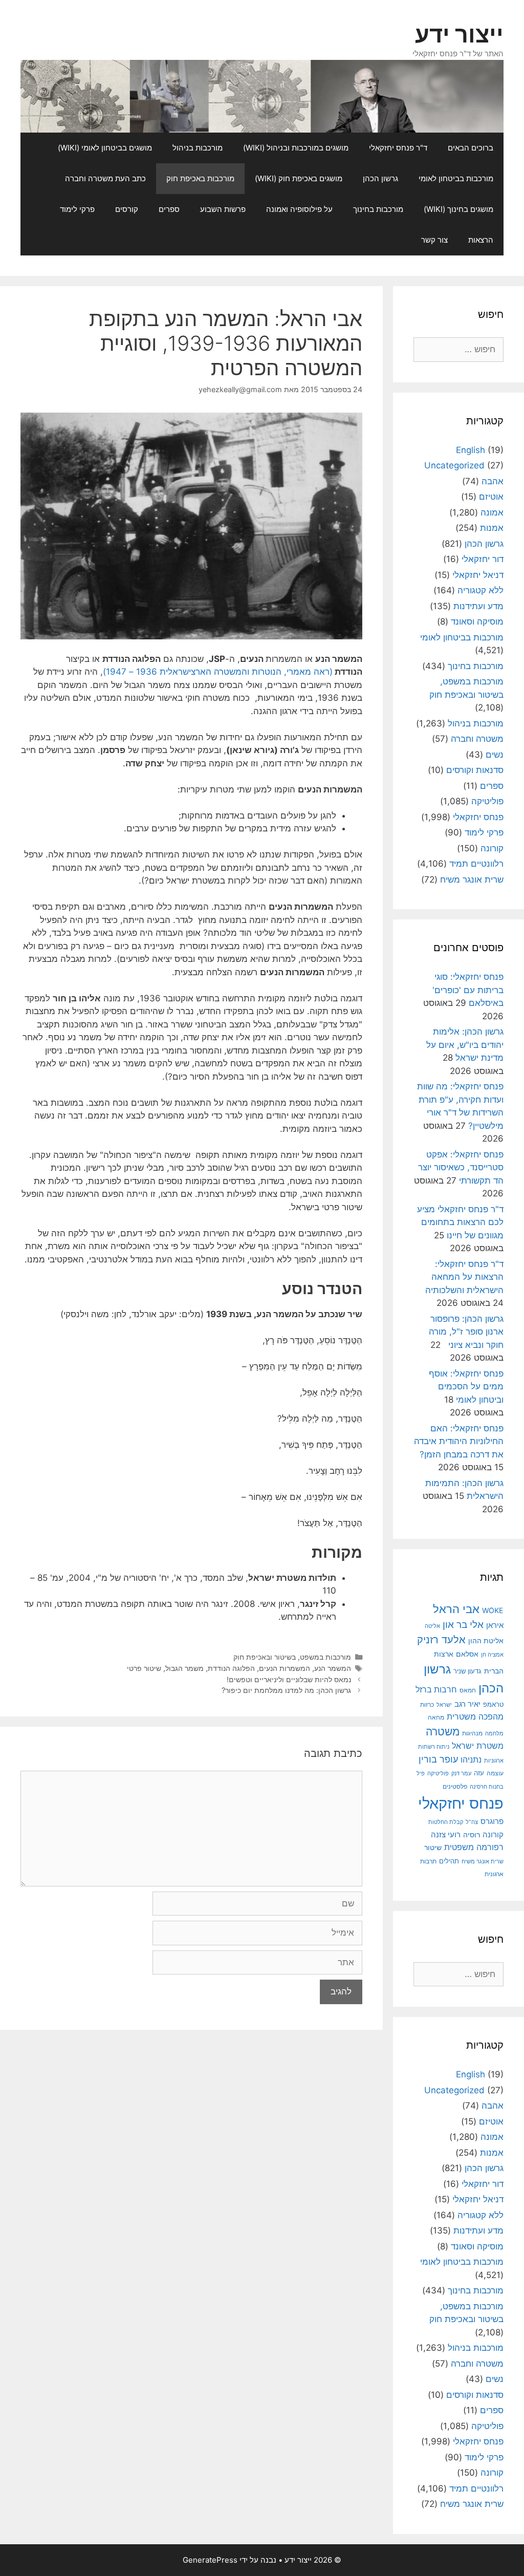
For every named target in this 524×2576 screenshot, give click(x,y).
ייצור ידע (459, 34)
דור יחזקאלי (483, 559)
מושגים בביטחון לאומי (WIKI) (105, 148)
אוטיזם (491, 497)
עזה (479, 1773)
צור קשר (434, 240)
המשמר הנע (333, 1668)
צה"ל (472, 1822)
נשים (495, 755)
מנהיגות (472, 1733)
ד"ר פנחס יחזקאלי (398, 148)
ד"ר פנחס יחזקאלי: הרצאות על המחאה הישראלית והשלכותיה (464, 1277)
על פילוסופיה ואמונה (299, 209)
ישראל (444, 1705)
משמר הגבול (184, 1668)
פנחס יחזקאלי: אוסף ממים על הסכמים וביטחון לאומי (466, 1387)
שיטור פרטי (144, 1668)
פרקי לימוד (77, 209)
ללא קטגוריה (481, 590)
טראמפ (493, 1704)
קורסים (127, 209)
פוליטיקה (487, 801)
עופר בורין (438, 1759)
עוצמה (495, 1773)
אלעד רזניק (441, 1639)
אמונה (492, 512)
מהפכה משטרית (475, 1716)
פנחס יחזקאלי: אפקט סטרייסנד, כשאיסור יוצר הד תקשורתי (461, 1167)
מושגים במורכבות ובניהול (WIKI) (296, 148)
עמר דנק (461, 1773)
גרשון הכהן (380, 178)
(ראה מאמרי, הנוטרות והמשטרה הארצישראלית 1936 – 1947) (218, 672)
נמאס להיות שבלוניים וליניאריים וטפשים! (289, 1679)
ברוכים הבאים (471, 148)
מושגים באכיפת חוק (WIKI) (299, 178)
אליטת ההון (486, 1640)
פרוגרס (492, 1821)
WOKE (493, 1610)
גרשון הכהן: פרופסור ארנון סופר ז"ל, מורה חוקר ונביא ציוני (466, 1332)
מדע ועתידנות (478, 606)
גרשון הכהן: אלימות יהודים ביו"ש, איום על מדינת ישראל (465, 1045)
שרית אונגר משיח (472, 879)
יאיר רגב (467, 1704)
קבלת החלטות (446, 1822)
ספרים (169, 209)
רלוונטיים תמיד (476, 864)
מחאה (436, 1718)
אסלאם (467, 1654)
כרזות (427, 1705)
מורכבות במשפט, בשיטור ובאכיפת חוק (292, 1657)
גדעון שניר (467, 1671)
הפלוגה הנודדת (231, 1668)
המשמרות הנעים (285, 1668)
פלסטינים (455, 1787)
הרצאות (481, 240)
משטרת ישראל (478, 1746)
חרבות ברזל (436, 1690)
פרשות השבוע (223, 209)
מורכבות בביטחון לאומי (456, 178)
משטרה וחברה (477, 739)
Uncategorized (454, 465)
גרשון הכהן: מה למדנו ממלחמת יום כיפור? (286, 1690)
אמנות (492, 528)
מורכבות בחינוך (378, 209)
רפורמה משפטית (474, 1847)
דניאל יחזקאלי (478, 575)
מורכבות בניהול (198, 148)
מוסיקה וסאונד (477, 621)
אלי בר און (463, 1625)
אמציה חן (492, 1655)
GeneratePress (210, 2560)
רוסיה (472, 1834)
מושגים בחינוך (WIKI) (458, 209)
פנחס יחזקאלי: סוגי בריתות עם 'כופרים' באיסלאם (468, 990)
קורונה (492, 848)
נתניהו (471, 1760)
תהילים (449, 1861)
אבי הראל (456, 1609)
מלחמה (494, 1733)
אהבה (493, 481)
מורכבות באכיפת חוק (200, 178)
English (471, 450)
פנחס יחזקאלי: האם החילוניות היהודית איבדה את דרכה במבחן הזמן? (459, 1441)
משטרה (443, 1732)
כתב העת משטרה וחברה (105, 178)
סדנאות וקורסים (475, 770)
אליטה (432, 1626)
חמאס (468, 1690)
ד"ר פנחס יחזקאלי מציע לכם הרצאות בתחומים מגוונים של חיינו (460, 1222)
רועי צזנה (446, 1834)
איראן (495, 1625)
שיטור (433, 1848)
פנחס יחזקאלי (478, 817)
